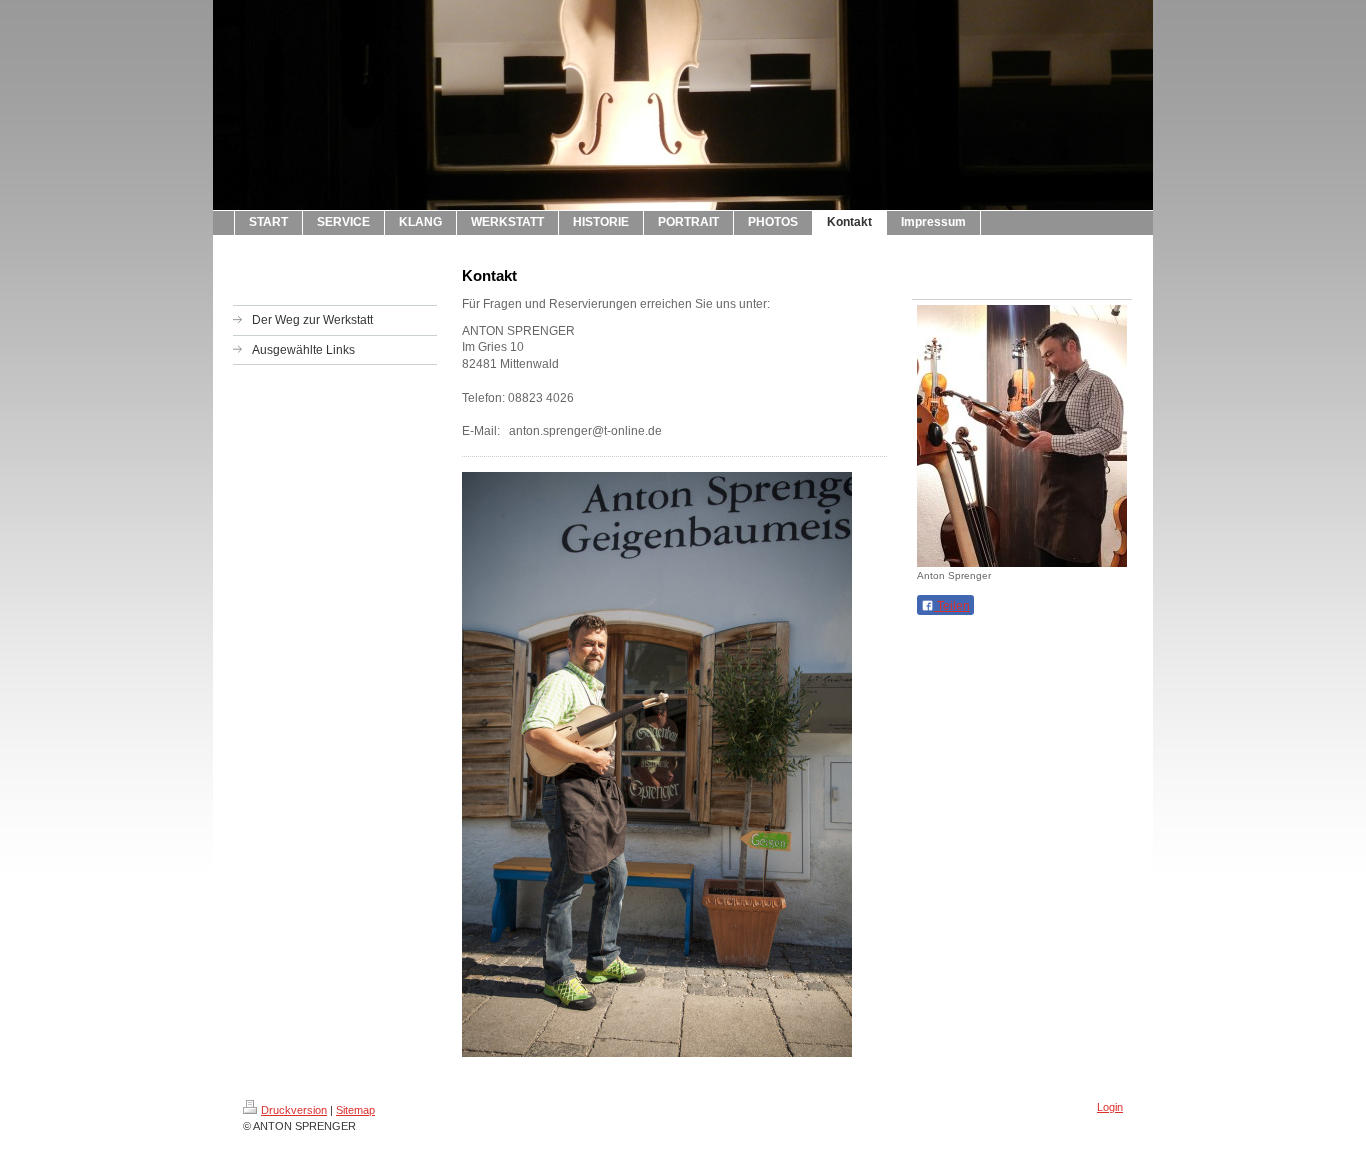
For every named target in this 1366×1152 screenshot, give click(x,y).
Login (1110, 1107)
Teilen (952, 606)
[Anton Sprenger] (1022, 436)
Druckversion (294, 1110)
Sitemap (355, 1110)
